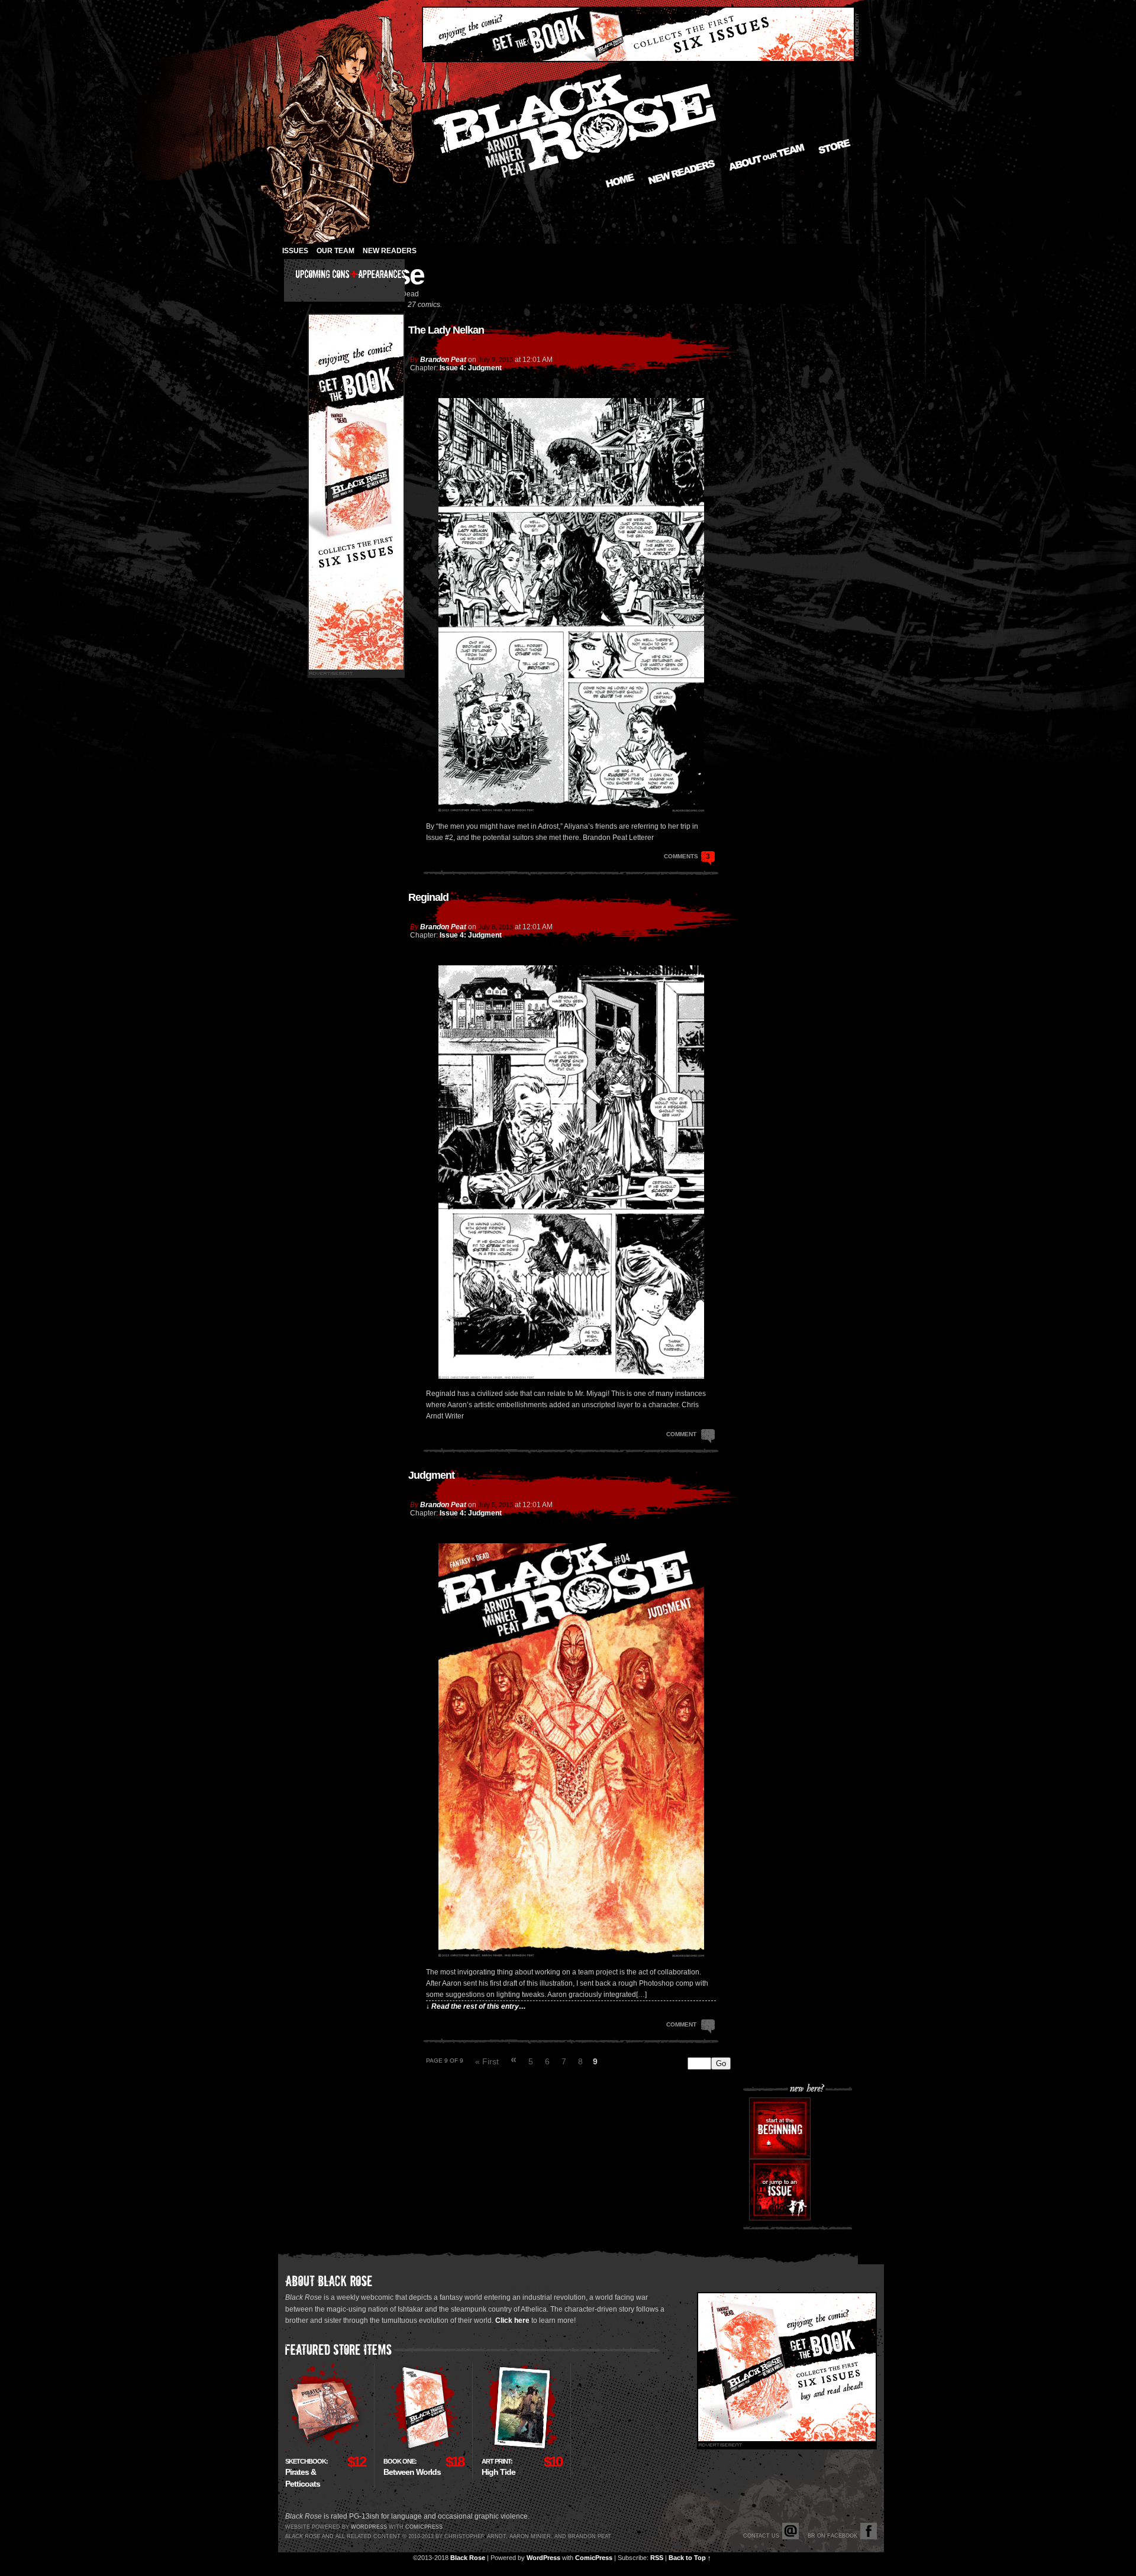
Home (620, 180)
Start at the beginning (780, 2128)
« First (487, 2061)
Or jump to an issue (780, 2190)
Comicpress (424, 2527)
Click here (512, 2320)
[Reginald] (571, 1376)
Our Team (335, 251)
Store (835, 146)
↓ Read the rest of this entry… (476, 2006)
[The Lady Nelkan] (571, 809)
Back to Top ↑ (690, 2558)
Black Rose (468, 2558)
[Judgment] (571, 1954)
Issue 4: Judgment (471, 368)
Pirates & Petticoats (306, 2473)
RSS (657, 2558)
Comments (687, 856)
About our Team (767, 157)
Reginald (428, 897)
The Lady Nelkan (446, 330)
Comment (682, 1434)
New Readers (682, 172)
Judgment (431, 1475)
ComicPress (594, 2558)
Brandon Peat (443, 360)
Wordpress (369, 2527)
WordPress (543, 2558)
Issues (295, 251)
